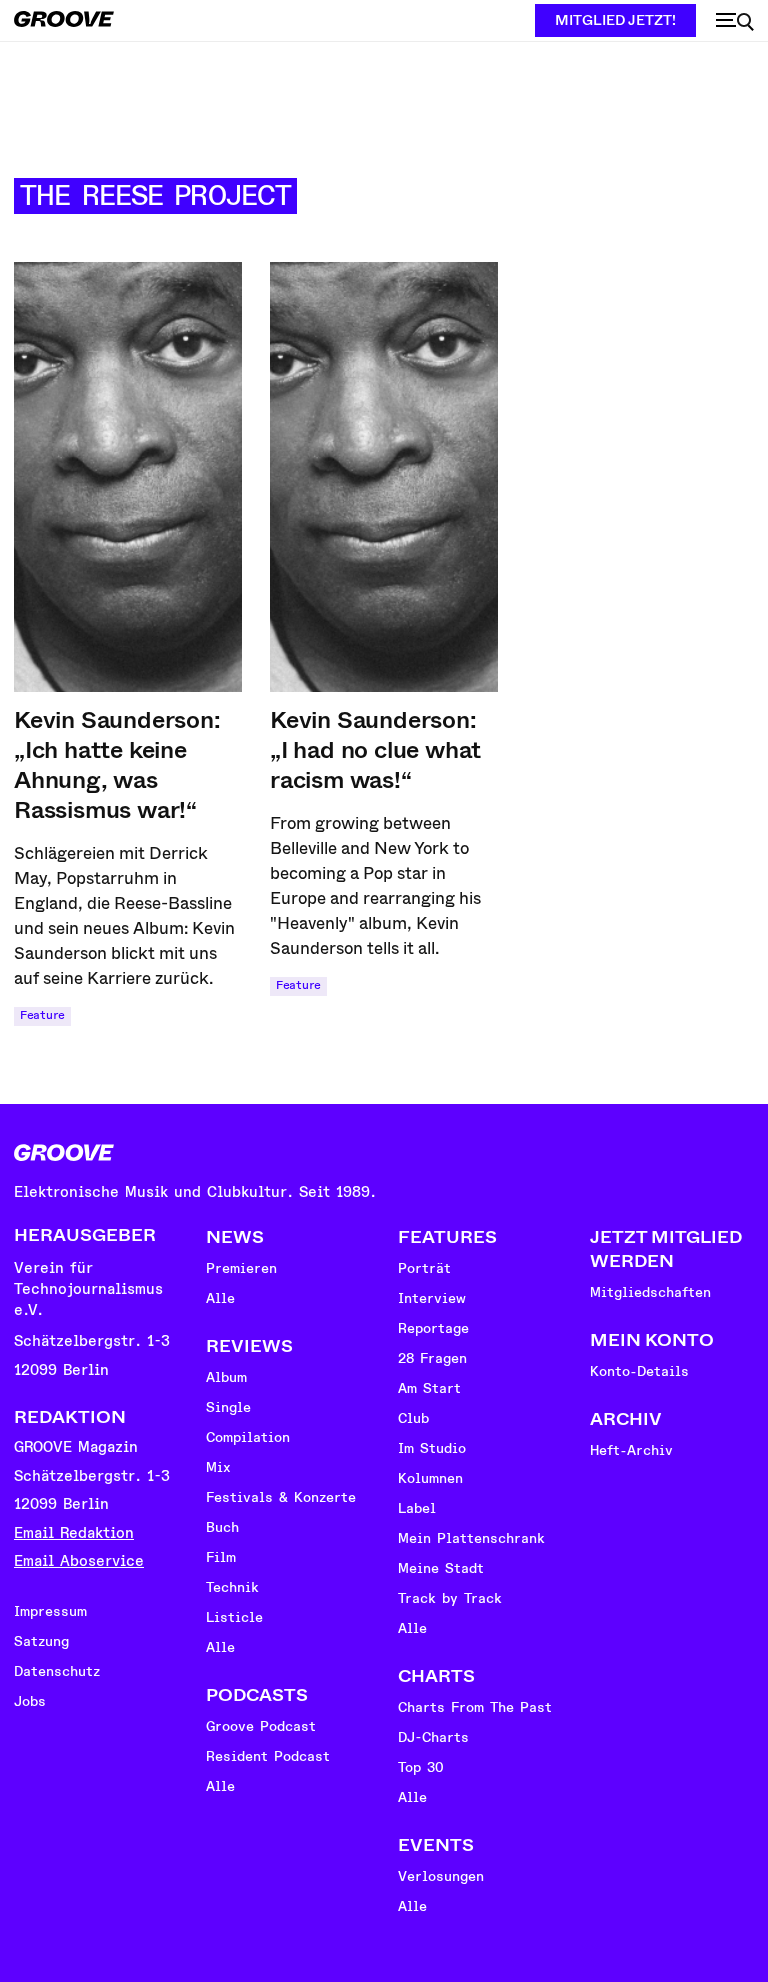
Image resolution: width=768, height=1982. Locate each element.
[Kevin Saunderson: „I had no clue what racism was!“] (384, 477)
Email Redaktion (74, 1533)
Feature (42, 1015)
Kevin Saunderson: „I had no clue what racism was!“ (375, 750)
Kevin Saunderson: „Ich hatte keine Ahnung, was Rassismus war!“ (117, 765)
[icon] (735, 22)
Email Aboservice (79, 1561)
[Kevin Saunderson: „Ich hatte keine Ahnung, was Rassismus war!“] (128, 477)
